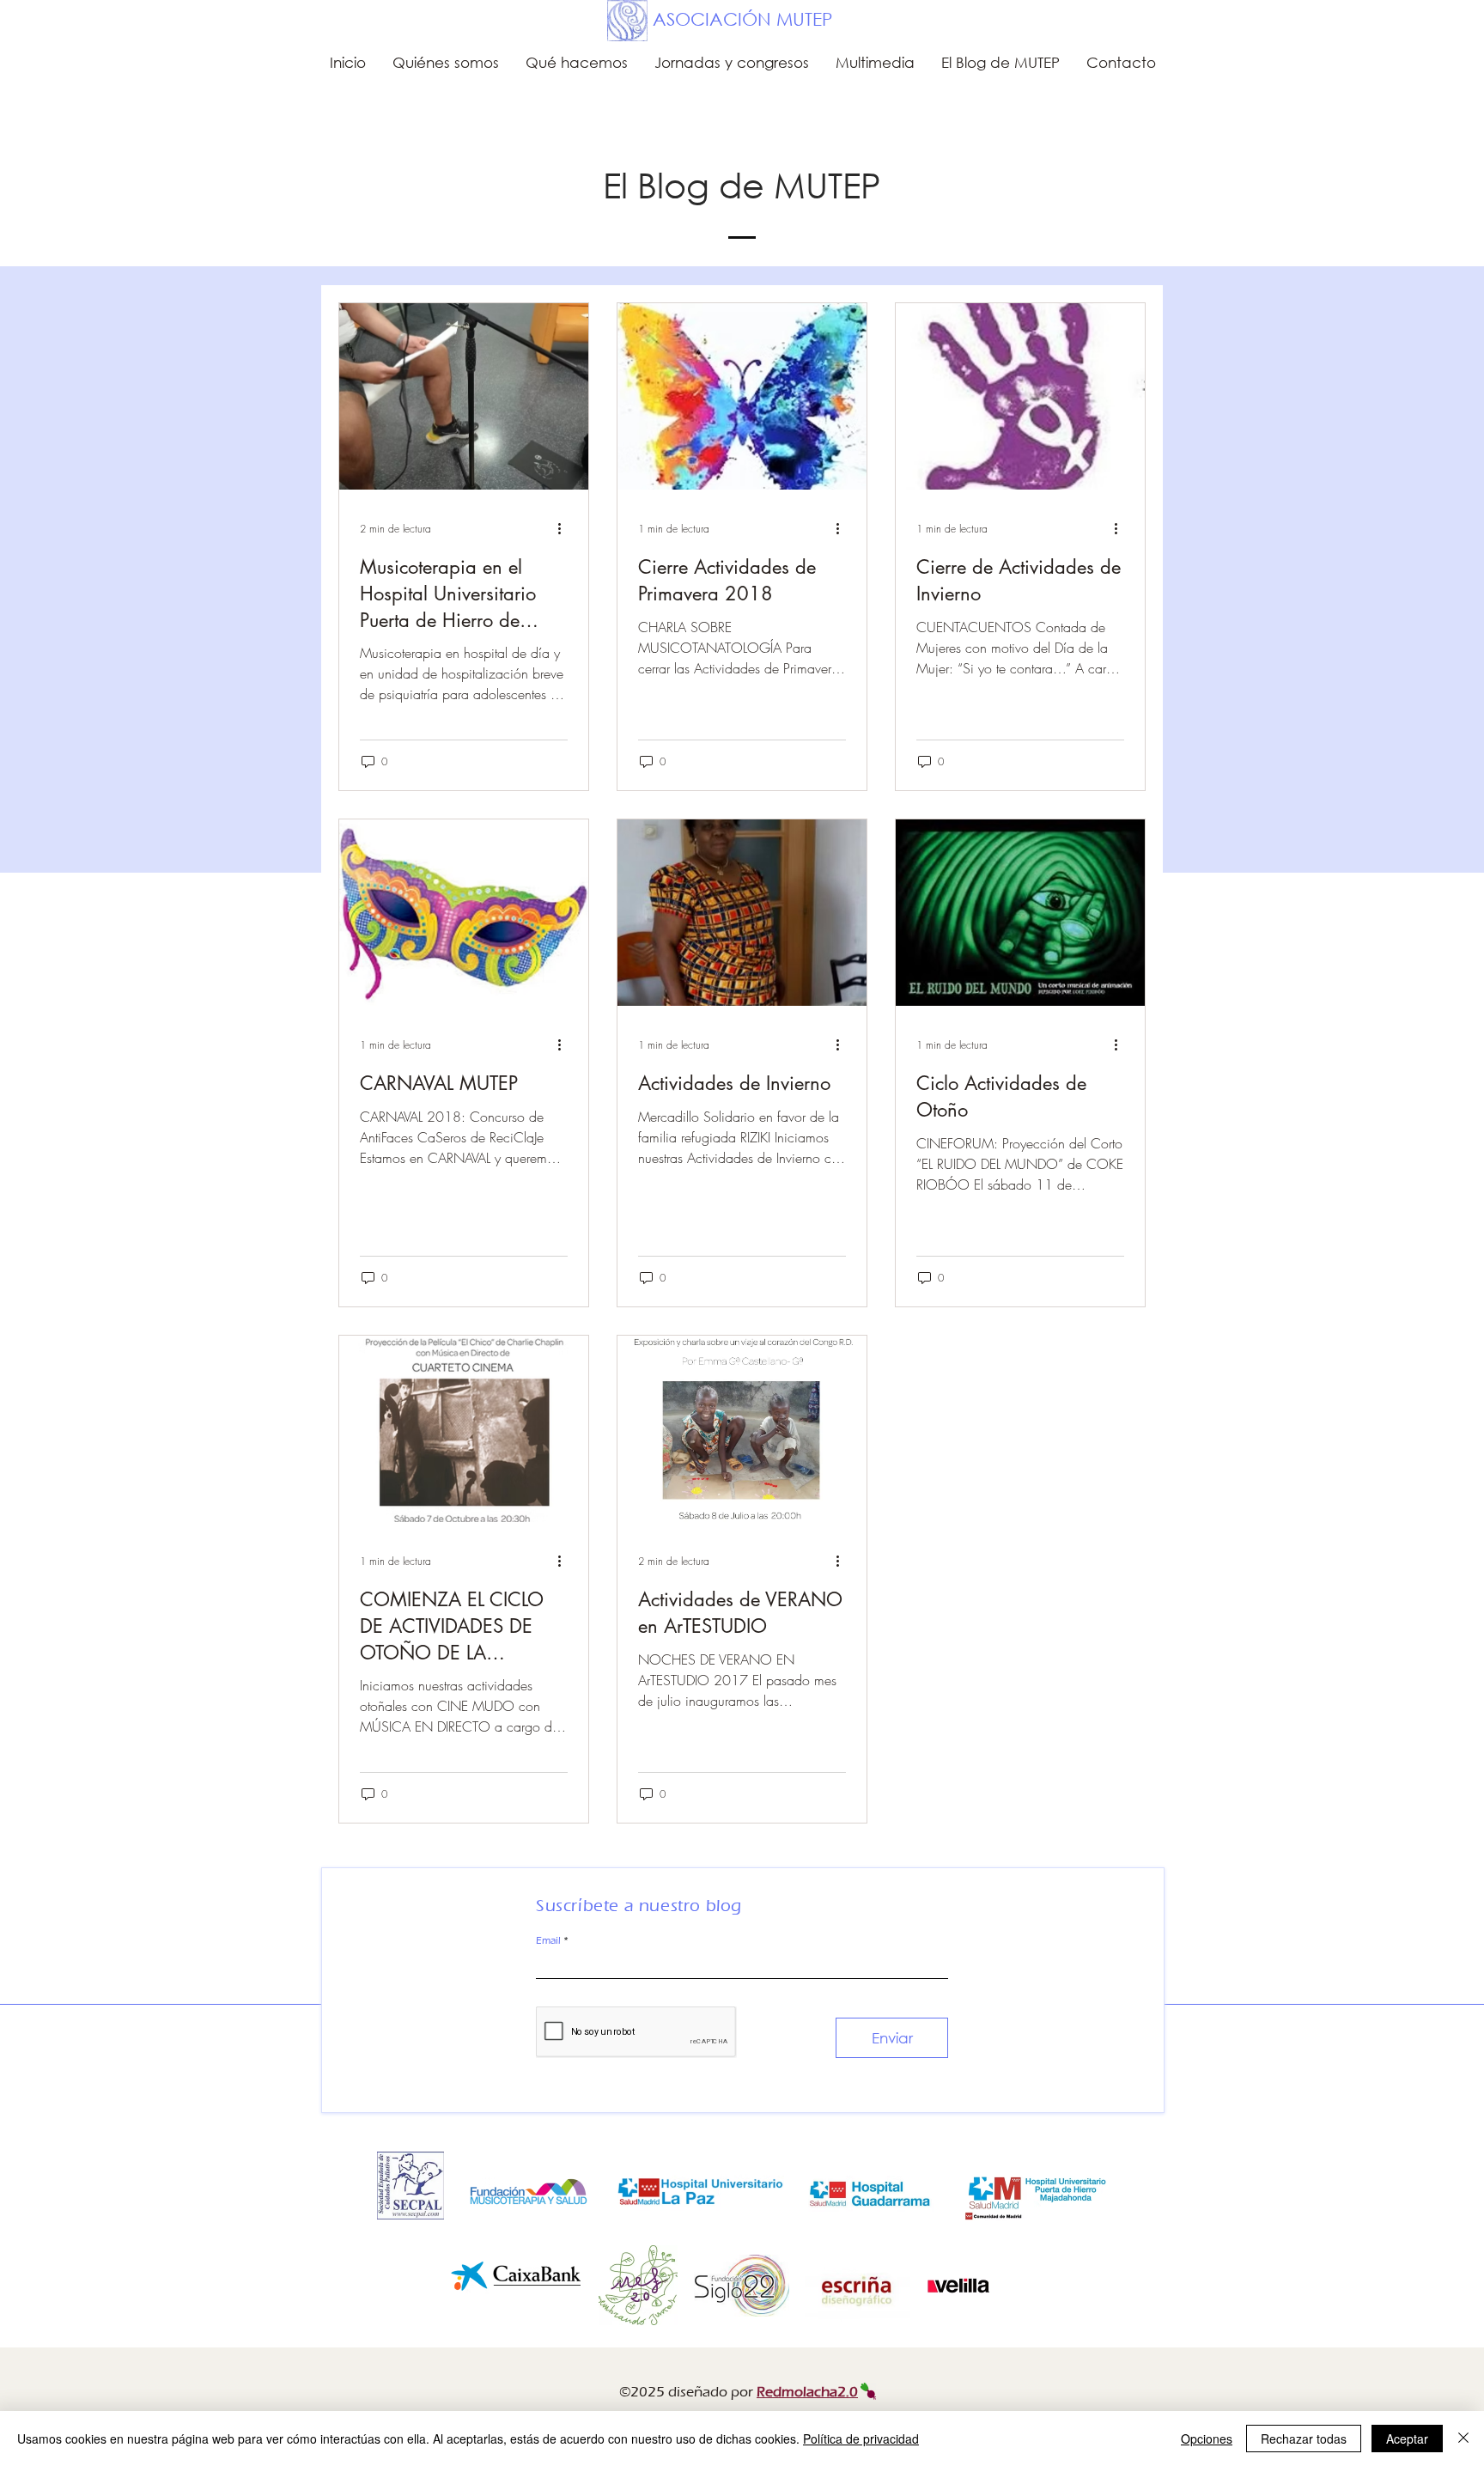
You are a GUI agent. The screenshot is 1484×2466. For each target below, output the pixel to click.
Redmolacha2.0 (807, 2392)
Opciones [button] (1207, 2439)
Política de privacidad (861, 2439)
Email (548, 1940)
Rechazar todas (1304, 2439)
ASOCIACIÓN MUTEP (742, 19)
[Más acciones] (565, 528)
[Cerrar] (1463, 2439)
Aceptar (1407, 2439)
